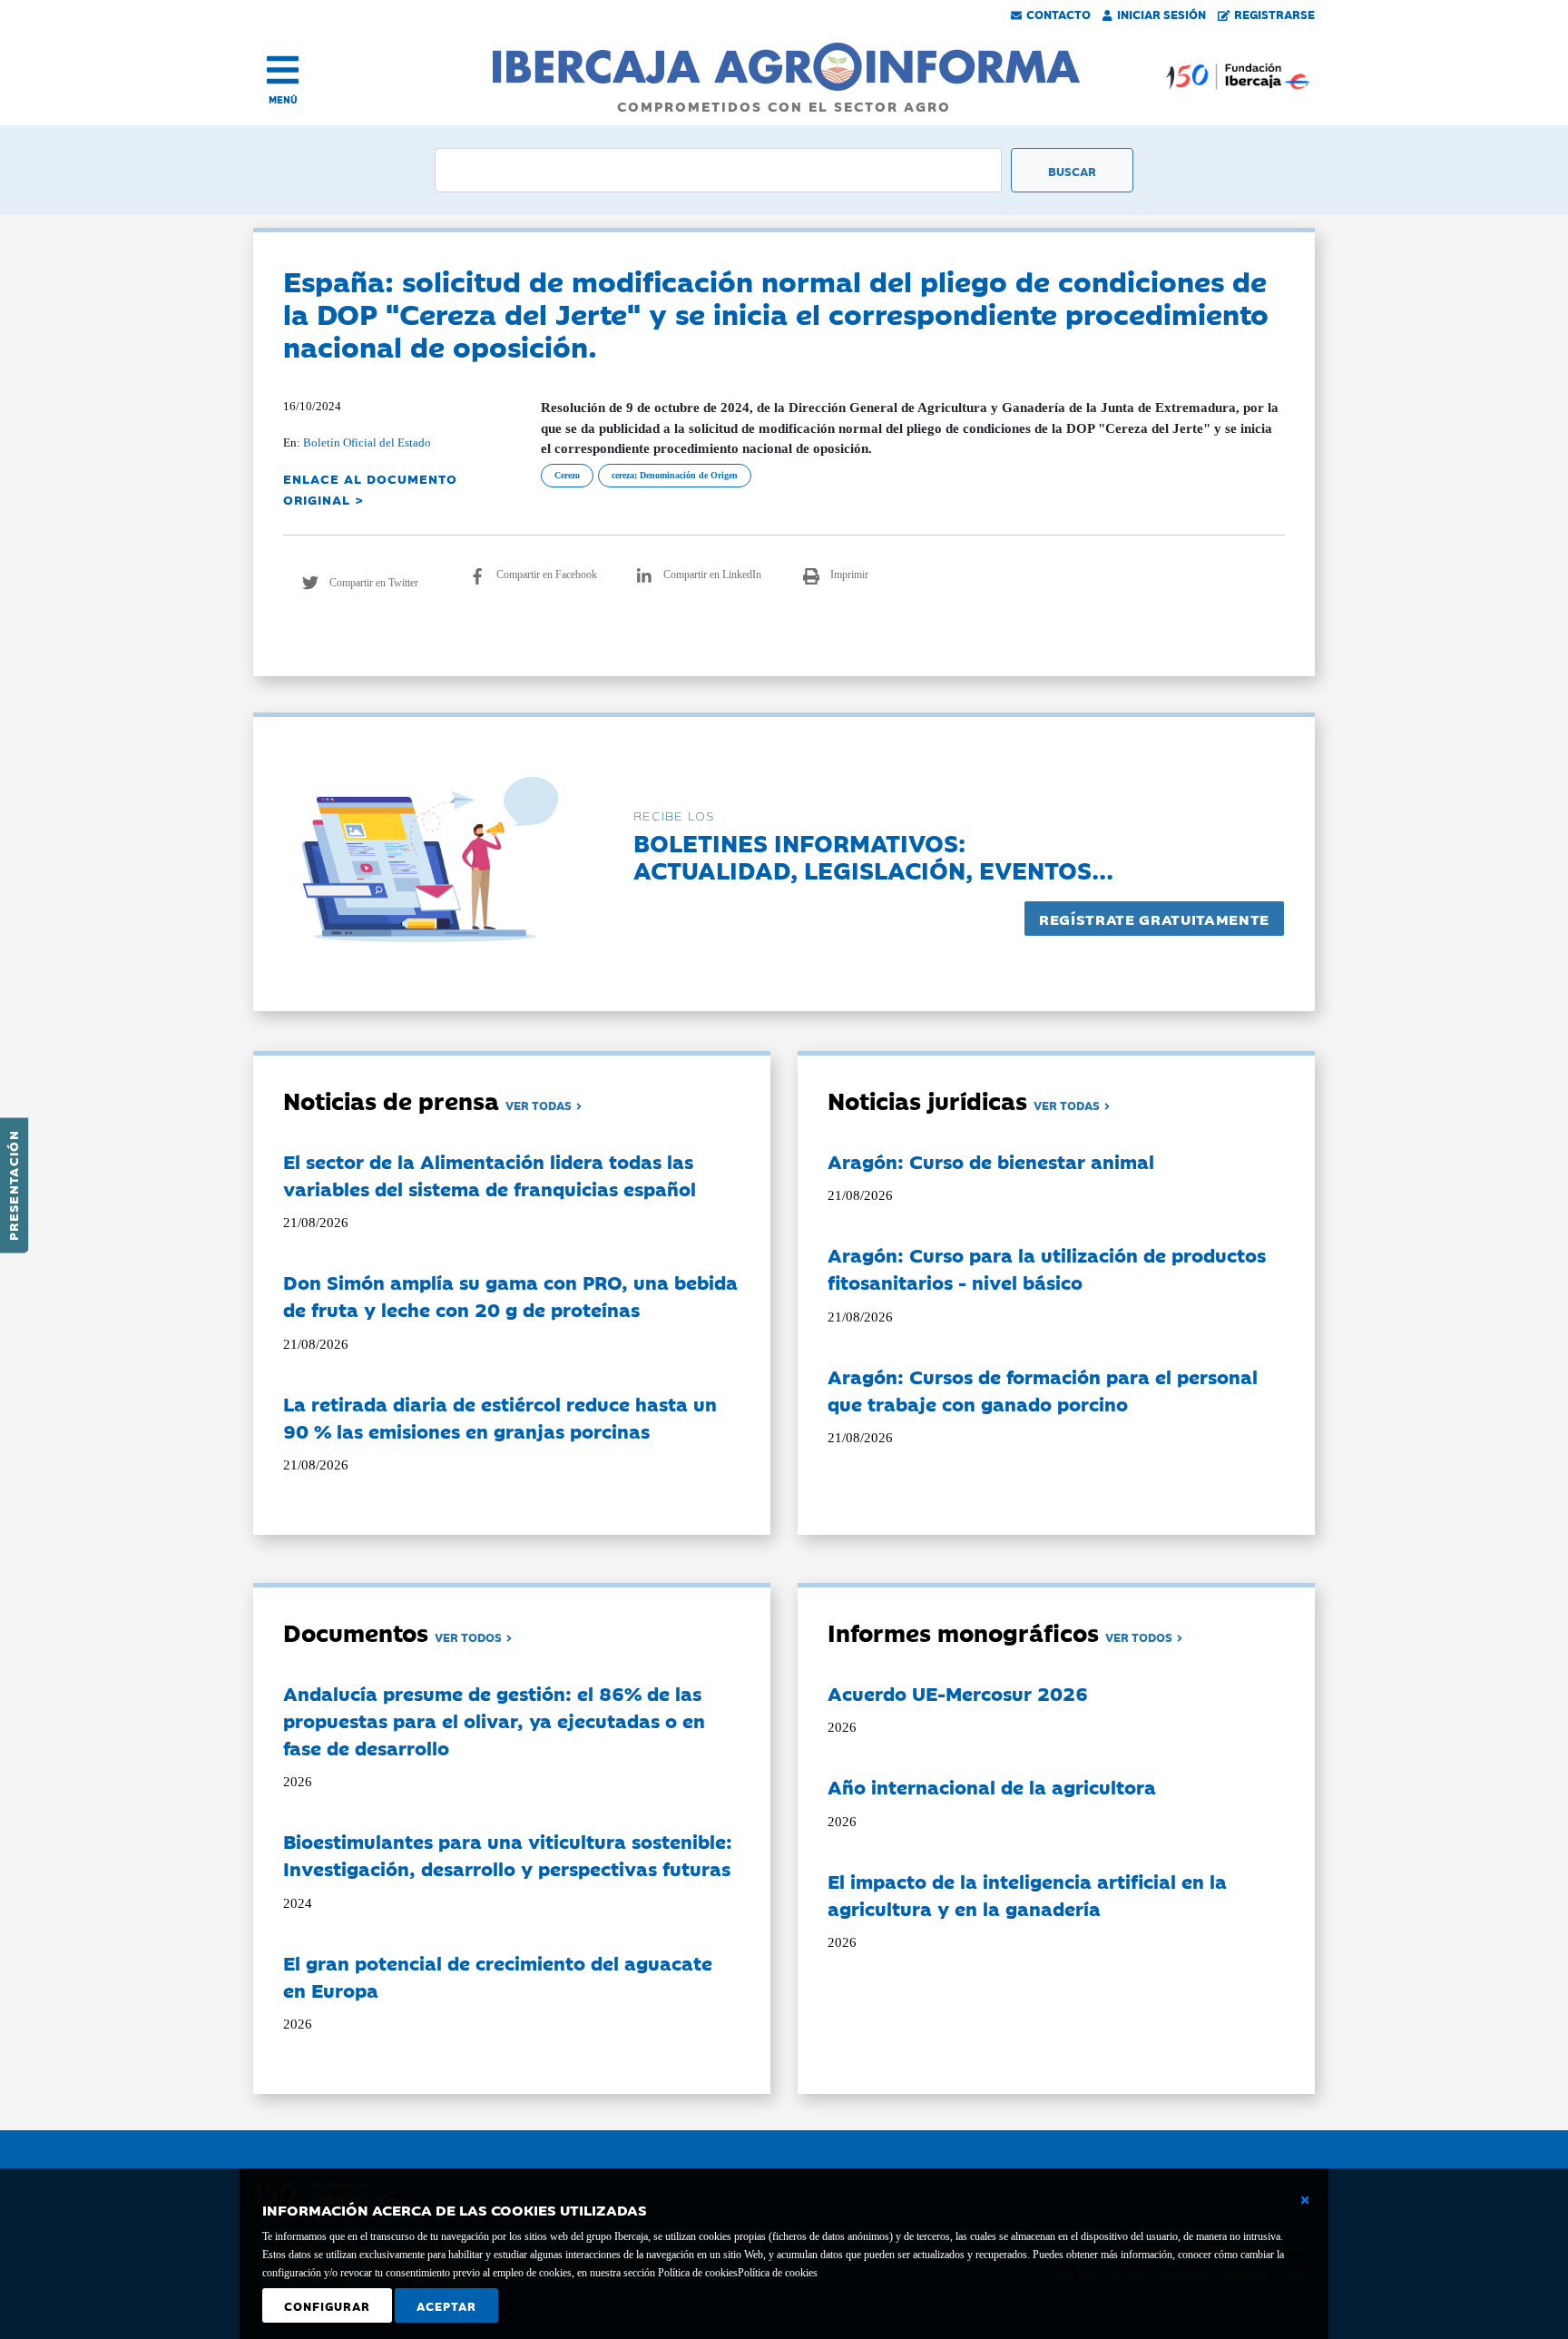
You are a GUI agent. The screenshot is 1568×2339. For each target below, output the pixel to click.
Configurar (327, 2305)
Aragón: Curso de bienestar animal (991, 1161)
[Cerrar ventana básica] (1305, 2200)
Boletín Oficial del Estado (367, 442)
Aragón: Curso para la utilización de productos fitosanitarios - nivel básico (1047, 1268)
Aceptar (446, 2305)
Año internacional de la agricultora (992, 1786)
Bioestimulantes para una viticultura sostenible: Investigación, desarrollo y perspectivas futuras (508, 1854)
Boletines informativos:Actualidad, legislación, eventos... (873, 855)
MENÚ (283, 99)
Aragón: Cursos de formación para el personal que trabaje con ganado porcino (1043, 1390)
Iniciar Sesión (1161, 14)
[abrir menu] (283, 70)
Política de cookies (778, 2273)
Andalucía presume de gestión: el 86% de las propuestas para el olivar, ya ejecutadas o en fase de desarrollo (494, 1720)
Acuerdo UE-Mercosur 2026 (958, 1693)
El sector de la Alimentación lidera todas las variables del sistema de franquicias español (490, 1174)
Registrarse (1274, 14)
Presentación (13, 1185)
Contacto (1058, 14)
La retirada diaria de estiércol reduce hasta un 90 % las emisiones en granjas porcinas (500, 1417)
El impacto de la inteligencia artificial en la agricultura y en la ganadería (1027, 1894)
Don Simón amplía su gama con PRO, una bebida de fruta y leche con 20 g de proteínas (510, 1295)
